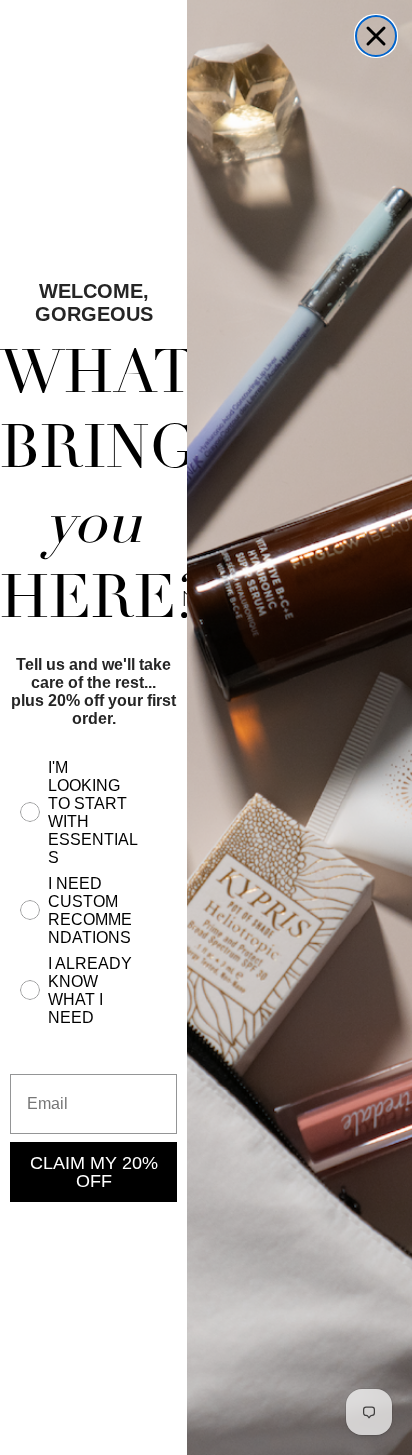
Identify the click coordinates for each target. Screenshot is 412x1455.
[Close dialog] (376, 36)
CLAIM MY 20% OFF (94, 1172)
